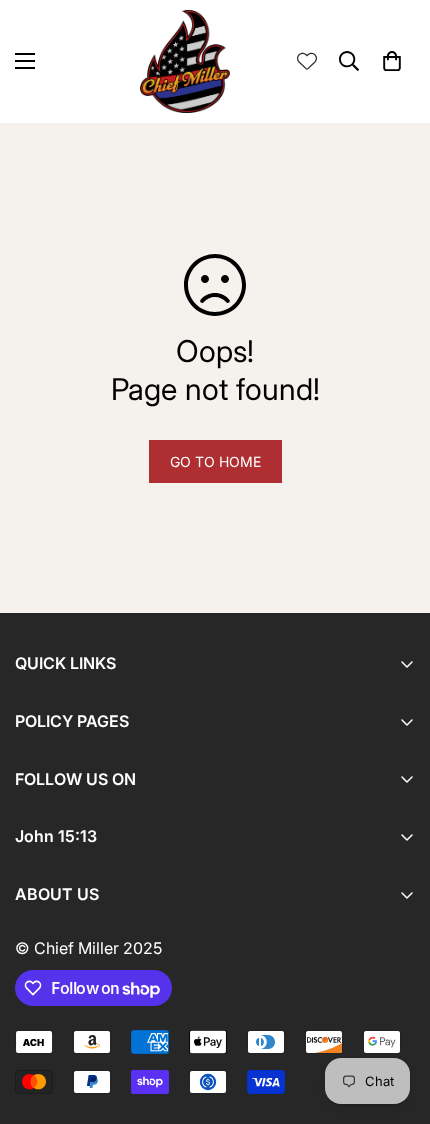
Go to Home (215, 461)
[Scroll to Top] (394, 1018)
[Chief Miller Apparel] (185, 61)
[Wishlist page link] (307, 61)
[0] (392, 61)
